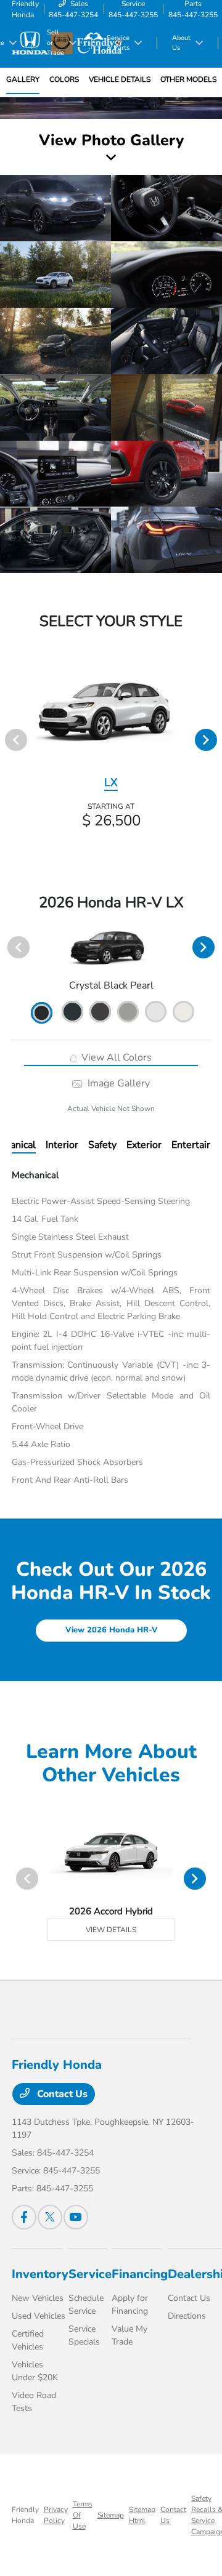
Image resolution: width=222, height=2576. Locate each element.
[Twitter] (50, 2217)
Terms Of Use (83, 2515)
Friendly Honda (25, 2515)
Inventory (40, 2274)
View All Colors (115, 1057)
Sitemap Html (142, 2515)
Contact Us (61, 2094)
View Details (111, 1930)
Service (90, 2274)
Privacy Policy (56, 2515)
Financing (140, 2274)
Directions (187, 2316)
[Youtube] (76, 2217)
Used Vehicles (39, 2316)
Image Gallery (117, 1083)
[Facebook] (24, 2217)
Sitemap (111, 2515)
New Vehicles (38, 2298)
